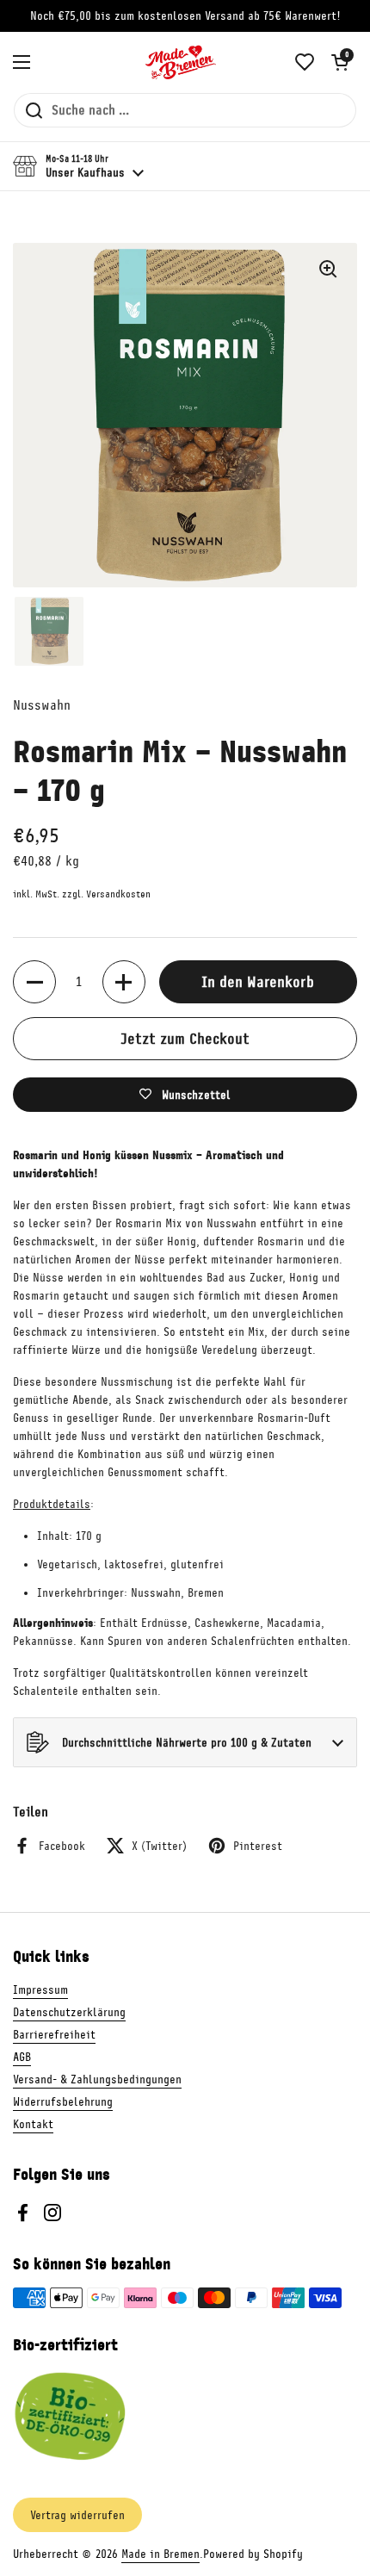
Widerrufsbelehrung (63, 2102)
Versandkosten (118, 894)
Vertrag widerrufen (77, 2515)
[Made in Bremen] (181, 62)
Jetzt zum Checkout (185, 1039)
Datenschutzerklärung (69, 2012)
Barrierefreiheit (54, 2035)
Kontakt (33, 2124)
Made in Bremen (160, 2554)
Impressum (40, 1990)
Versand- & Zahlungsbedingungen (97, 2079)
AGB (22, 2057)
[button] (340, 62)
